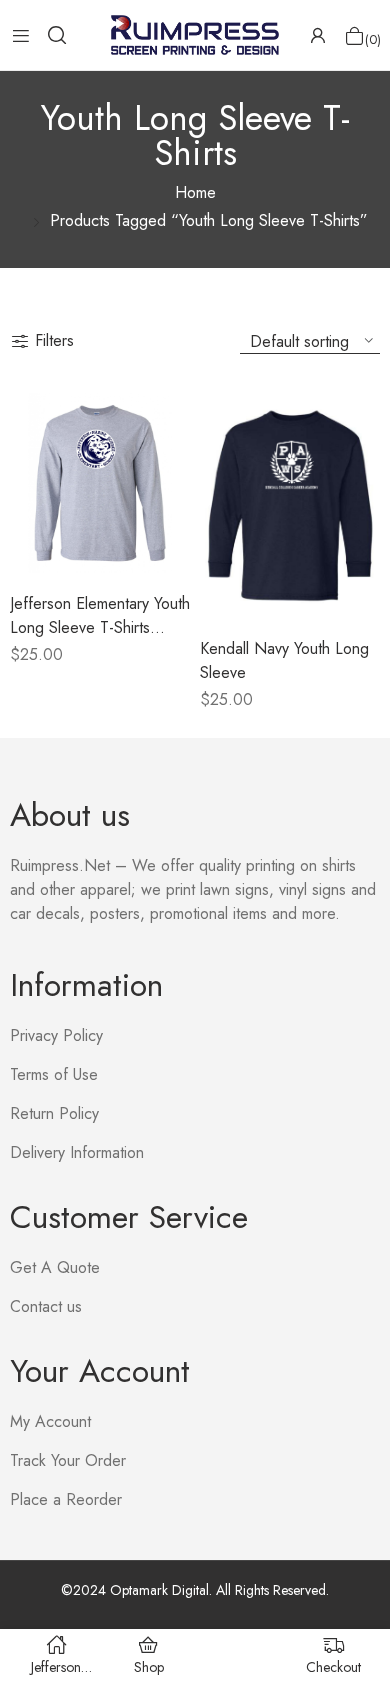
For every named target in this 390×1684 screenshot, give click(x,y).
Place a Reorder (66, 1499)
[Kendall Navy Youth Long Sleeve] (290, 505)
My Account (50, 1421)
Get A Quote (55, 1267)
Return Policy (54, 1113)
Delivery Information (77, 1152)
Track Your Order (68, 1460)
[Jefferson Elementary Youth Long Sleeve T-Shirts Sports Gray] (100, 483)
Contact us (46, 1306)
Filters (54, 340)
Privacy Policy (56, 1035)
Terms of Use (54, 1074)
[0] (354, 35)
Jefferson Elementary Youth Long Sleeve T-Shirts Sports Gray (100, 627)
